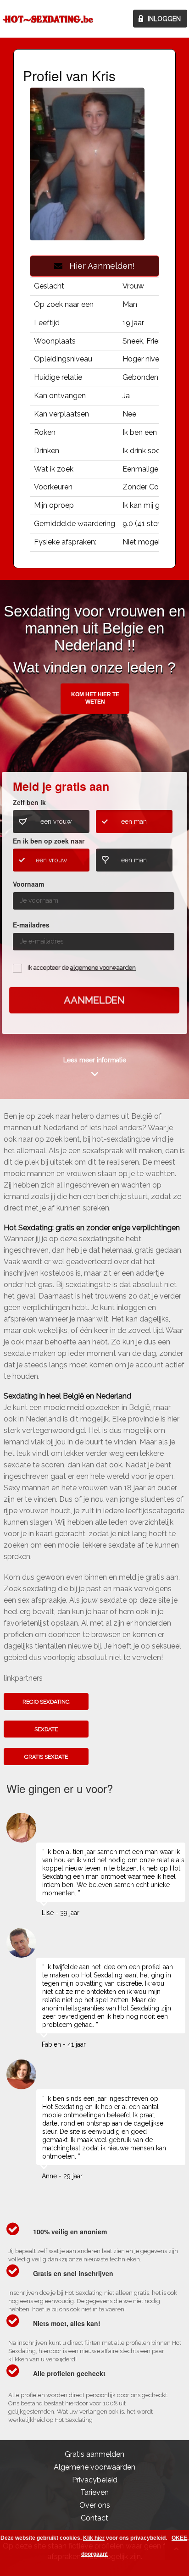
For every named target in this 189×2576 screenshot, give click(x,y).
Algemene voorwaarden (94, 2467)
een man (134, 822)
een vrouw (56, 822)
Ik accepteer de (82, 968)
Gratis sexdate (46, 1757)
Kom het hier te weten (95, 698)
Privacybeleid (95, 2480)
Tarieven (94, 2492)
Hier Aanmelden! (99, 266)
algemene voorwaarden (103, 968)
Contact (94, 2518)
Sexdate (46, 1729)
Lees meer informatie (95, 1060)
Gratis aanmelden (94, 2454)
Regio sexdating (46, 1702)
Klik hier (94, 2538)
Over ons (95, 2505)
